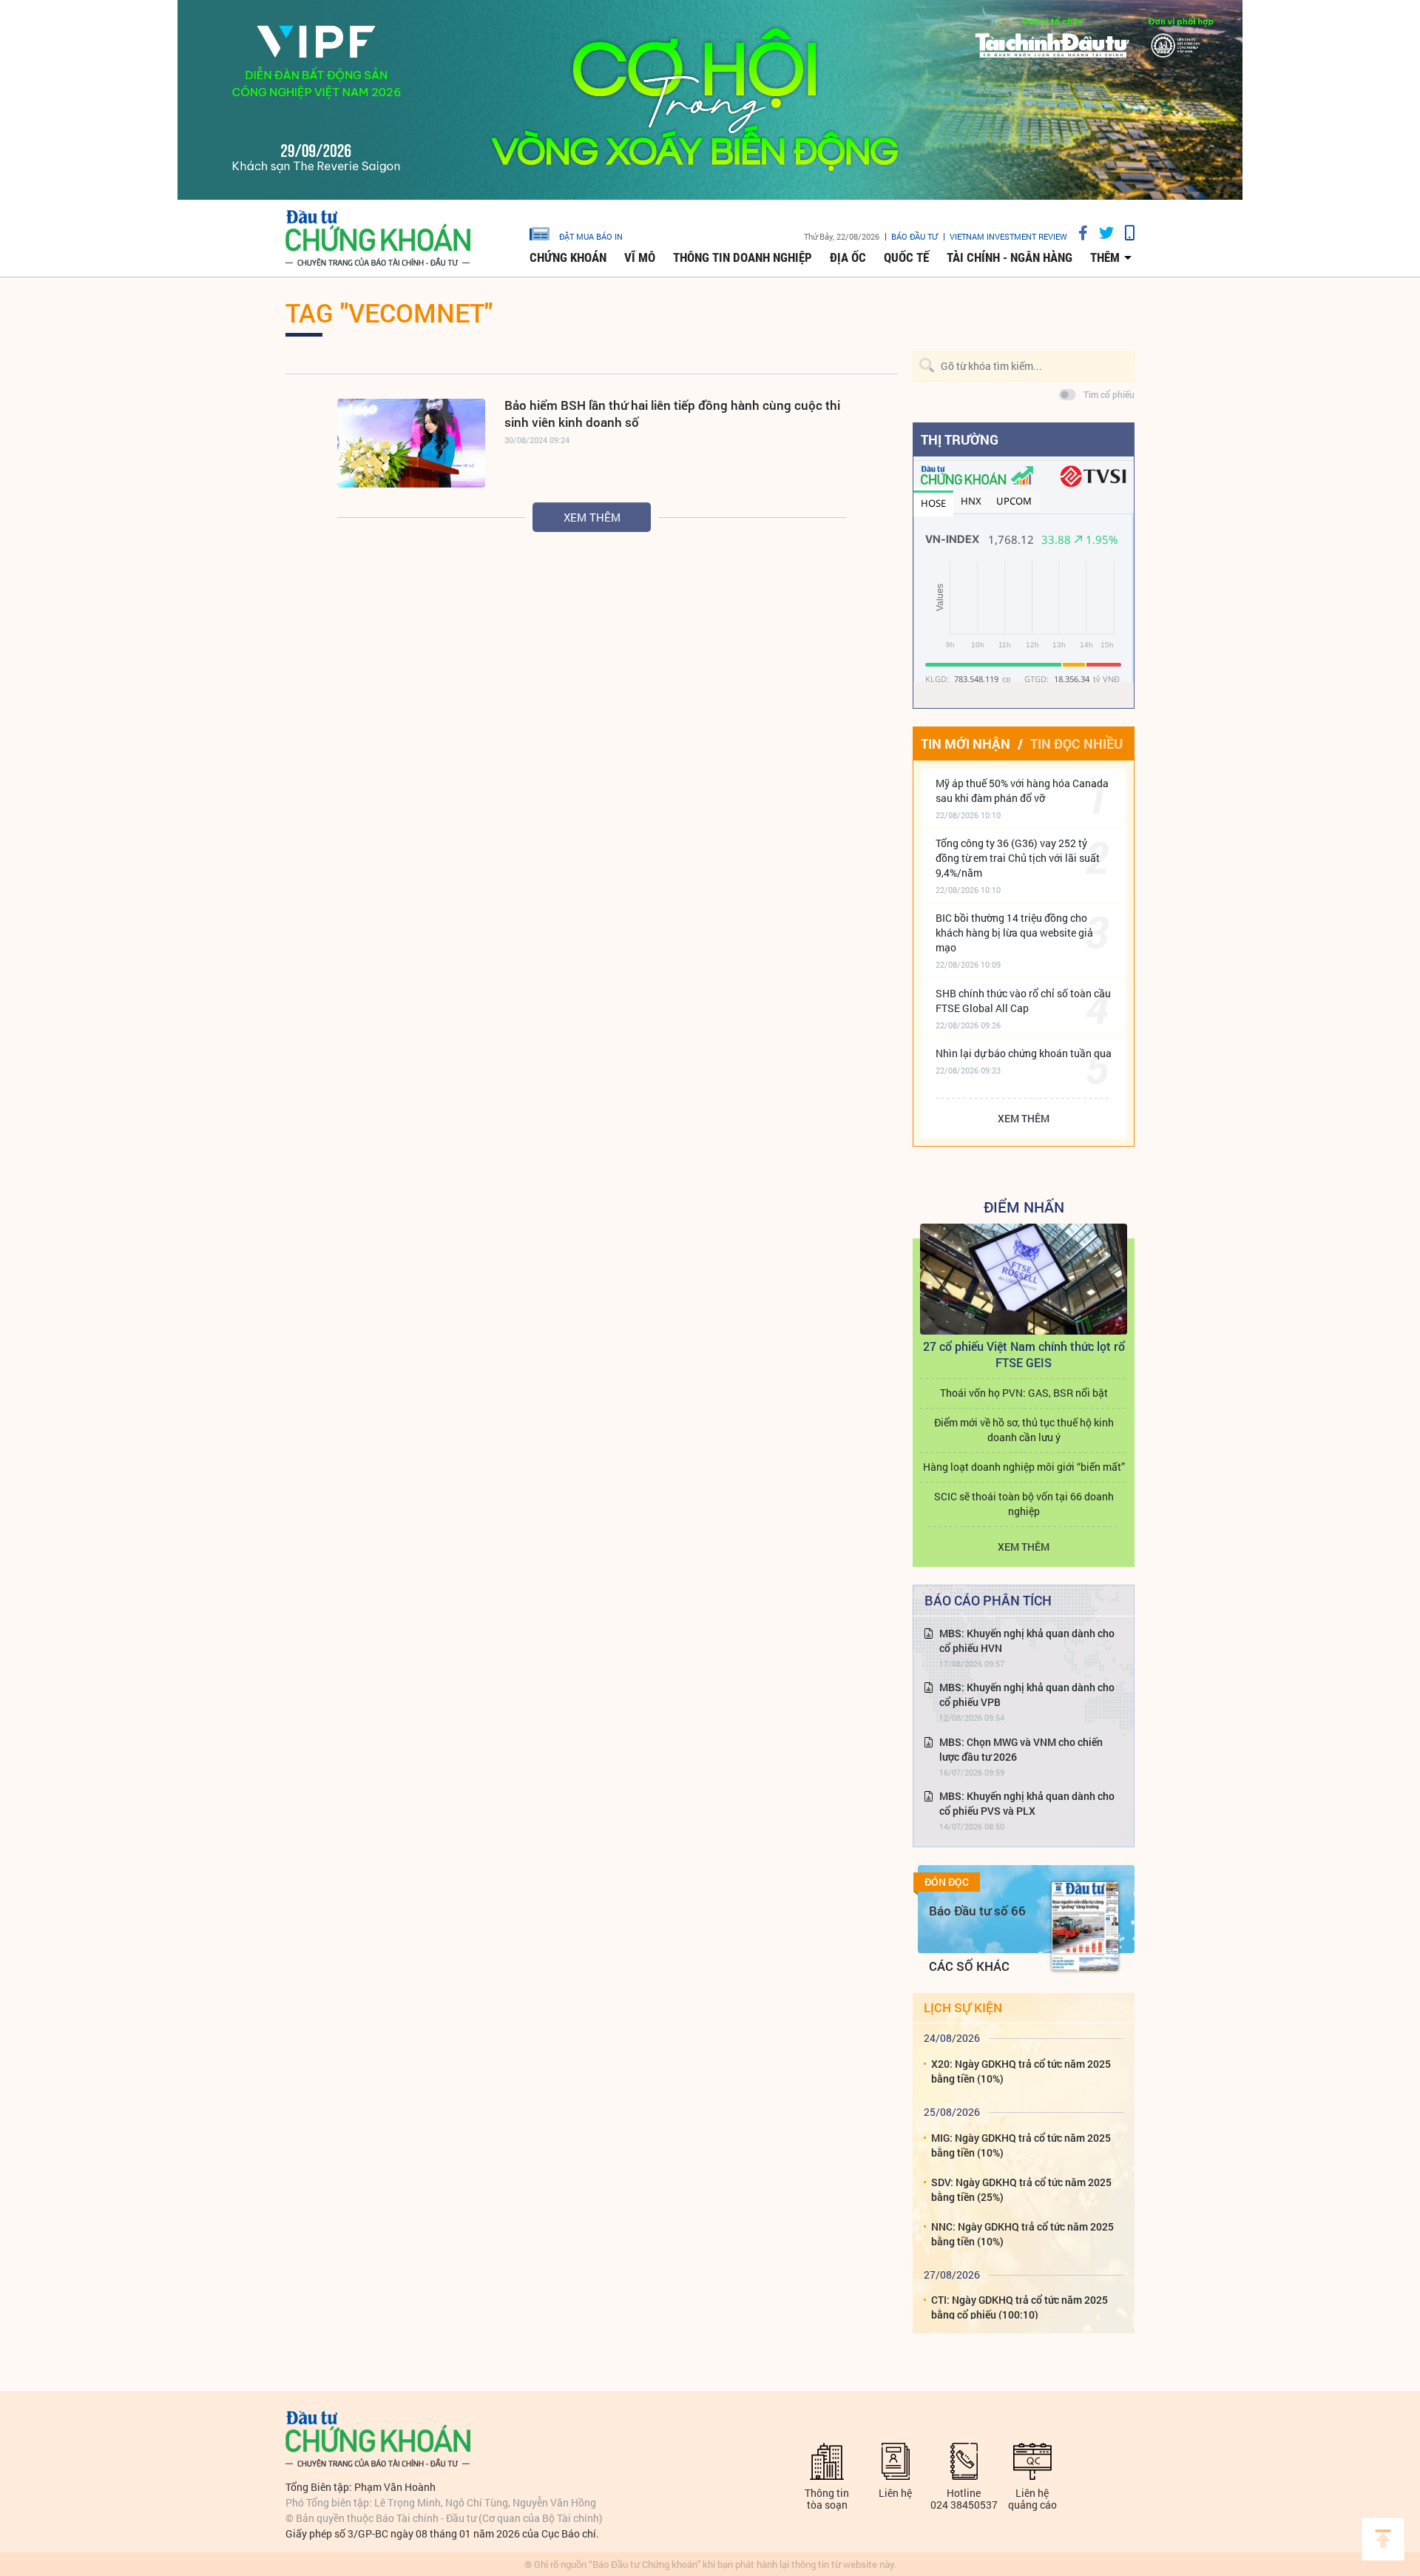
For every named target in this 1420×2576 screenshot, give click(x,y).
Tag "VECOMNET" (389, 312)
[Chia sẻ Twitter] (1101, 233)
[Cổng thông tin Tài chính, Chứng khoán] (378, 239)
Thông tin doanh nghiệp (743, 257)
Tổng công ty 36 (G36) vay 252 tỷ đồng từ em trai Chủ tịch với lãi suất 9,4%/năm (1018, 858)
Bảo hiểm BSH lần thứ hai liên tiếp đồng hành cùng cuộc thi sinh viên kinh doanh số (672, 414)
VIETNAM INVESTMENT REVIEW (1008, 236)
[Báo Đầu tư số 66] (1085, 1926)
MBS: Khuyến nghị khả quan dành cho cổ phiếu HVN (1027, 1641)
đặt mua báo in (591, 236)
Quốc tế (906, 257)
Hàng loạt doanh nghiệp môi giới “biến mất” (1024, 1467)
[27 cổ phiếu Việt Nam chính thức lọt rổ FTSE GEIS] (1024, 1279)
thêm (1105, 257)
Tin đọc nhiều (1076, 744)
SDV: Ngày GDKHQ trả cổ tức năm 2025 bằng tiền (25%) (1021, 2189)
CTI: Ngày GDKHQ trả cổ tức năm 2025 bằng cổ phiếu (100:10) (1020, 2307)
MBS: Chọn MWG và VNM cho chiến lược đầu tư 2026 (1021, 1749)
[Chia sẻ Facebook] (1078, 233)
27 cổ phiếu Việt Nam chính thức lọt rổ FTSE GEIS (1024, 1354)
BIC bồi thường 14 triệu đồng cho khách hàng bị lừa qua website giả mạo (1014, 933)
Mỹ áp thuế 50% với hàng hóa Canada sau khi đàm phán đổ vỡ (1022, 790)
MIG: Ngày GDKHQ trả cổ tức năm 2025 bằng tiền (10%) (1021, 2145)
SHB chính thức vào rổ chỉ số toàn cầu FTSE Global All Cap (1023, 1001)
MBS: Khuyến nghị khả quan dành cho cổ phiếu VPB (1027, 1695)
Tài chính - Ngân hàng (1010, 257)
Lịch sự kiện (963, 2007)
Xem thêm (592, 517)
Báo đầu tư (914, 236)
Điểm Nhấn (1024, 1207)
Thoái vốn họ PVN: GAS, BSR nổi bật (1024, 1393)
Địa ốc (848, 257)
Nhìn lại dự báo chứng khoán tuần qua (1024, 1053)
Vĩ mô (640, 257)
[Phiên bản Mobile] (1124, 233)
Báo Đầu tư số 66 (977, 1911)
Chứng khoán (568, 257)
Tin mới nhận (966, 744)
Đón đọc (947, 1882)
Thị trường (960, 439)
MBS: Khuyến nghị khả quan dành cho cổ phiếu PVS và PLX (1027, 1803)
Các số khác (969, 1966)
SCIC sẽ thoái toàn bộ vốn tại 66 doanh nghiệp (1024, 1504)
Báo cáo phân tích (988, 1600)
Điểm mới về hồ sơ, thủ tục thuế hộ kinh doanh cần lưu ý (1024, 1430)
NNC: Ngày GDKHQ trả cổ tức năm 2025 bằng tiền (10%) (1022, 2234)
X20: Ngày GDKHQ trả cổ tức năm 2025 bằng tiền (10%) (1021, 2071)
